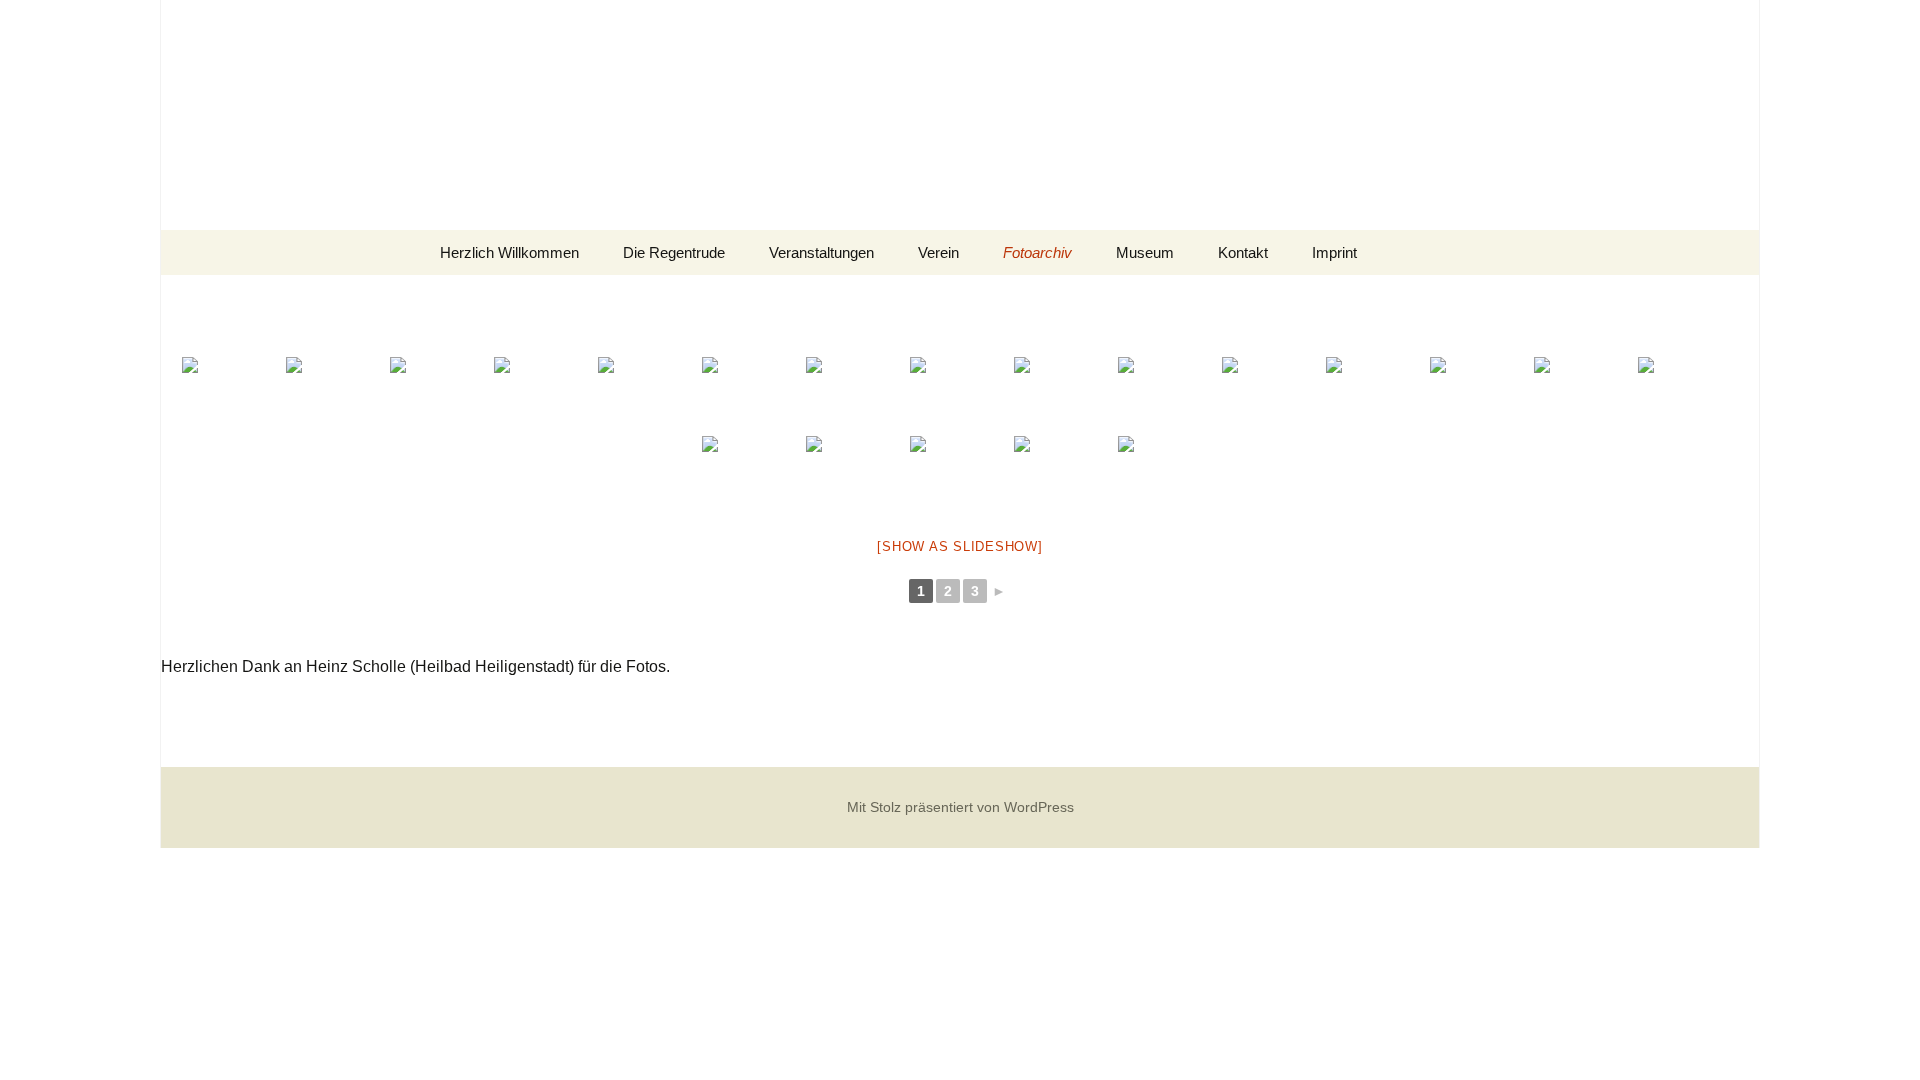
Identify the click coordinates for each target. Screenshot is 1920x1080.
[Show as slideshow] (959, 546)
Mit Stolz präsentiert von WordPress (960, 807)
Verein (938, 252)
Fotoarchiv (1037, 252)
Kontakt (1243, 252)
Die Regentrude (674, 252)
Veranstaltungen (821, 252)
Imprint (1334, 252)
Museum (1145, 252)
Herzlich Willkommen (509, 252)
